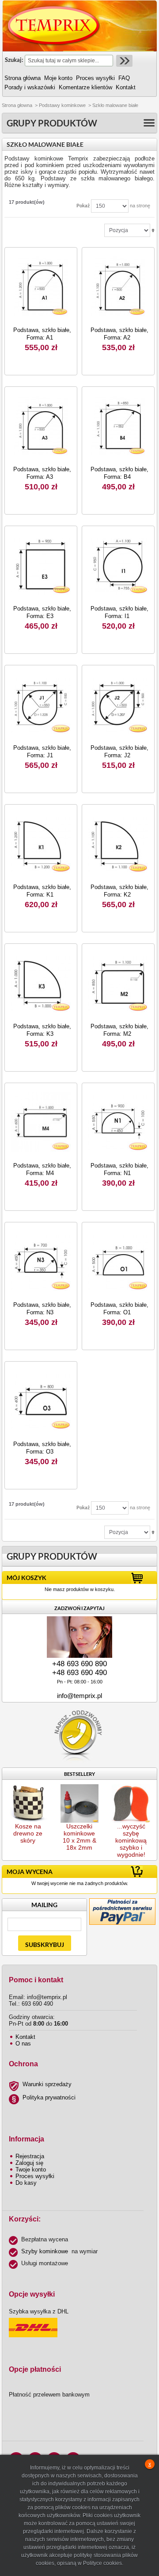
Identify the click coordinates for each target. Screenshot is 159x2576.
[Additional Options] (122, 1902)
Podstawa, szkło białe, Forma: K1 (42, 891)
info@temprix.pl (79, 1696)
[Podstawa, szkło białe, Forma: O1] (118, 1261)
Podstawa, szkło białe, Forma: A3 (42, 473)
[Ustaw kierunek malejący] (153, 230)
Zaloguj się (29, 2163)
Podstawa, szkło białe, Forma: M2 (119, 1030)
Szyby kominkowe (45, 2251)
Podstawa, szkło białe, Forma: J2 (119, 752)
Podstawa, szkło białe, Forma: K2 (119, 891)
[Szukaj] (123, 61)
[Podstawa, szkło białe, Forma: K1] (41, 843)
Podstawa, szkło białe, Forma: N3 (42, 1309)
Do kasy (26, 2183)
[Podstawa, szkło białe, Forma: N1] (118, 1122)
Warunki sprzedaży (47, 2084)
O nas (23, 2044)
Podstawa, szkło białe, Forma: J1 (42, 752)
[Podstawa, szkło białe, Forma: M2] (118, 983)
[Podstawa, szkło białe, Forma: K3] (41, 983)
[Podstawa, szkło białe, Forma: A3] (41, 426)
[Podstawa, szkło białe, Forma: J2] (118, 704)
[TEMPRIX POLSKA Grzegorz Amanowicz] (54, 26)
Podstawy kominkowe (62, 105)
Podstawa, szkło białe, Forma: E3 (42, 612)
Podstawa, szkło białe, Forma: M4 (42, 1169)
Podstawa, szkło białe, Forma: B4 (119, 473)
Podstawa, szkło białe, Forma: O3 (42, 1448)
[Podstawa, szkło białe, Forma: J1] (41, 704)
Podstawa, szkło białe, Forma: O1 (119, 1309)
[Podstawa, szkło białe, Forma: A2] (118, 286)
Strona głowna (17, 105)
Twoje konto (31, 2170)
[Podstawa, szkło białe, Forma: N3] (41, 1261)
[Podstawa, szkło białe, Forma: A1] (41, 286)
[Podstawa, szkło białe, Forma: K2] (118, 843)
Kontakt (25, 2037)
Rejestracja (30, 2156)
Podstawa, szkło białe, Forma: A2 (119, 334)
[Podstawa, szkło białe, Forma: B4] (118, 426)
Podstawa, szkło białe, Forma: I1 (119, 612)
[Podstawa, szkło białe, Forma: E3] (41, 565)
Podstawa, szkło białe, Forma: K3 (42, 1030)
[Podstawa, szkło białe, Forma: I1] (118, 565)
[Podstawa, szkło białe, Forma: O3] (41, 1400)
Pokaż (83, 205)
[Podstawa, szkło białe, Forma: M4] (41, 1122)
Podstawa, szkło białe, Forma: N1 (119, 1169)
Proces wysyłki (35, 2176)
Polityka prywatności (49, 2097)
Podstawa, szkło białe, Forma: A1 (42, 334)
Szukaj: (14, 60)
